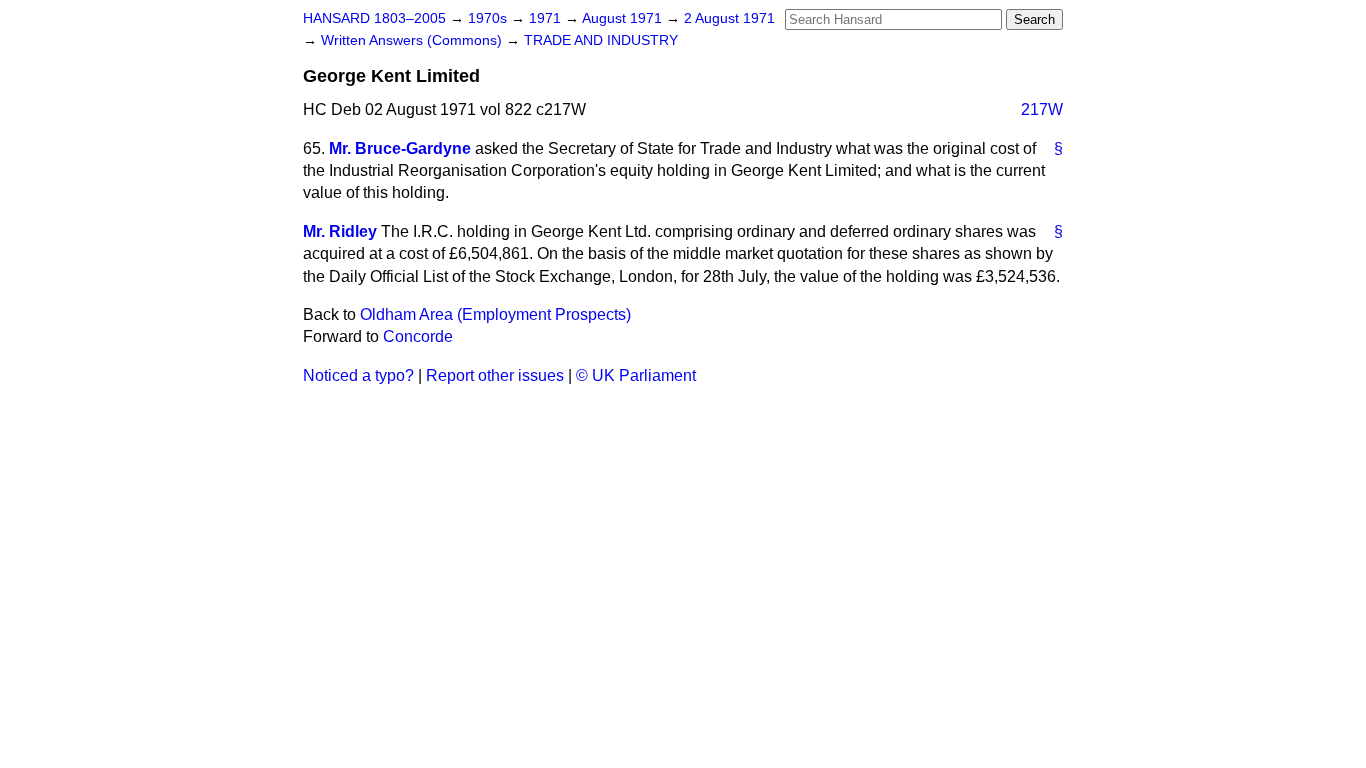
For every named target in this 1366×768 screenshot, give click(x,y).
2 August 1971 (729, 18)
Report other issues (495, 375)
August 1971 (624, 18)
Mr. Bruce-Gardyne (400, 148)
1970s (489, 18)
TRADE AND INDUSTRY (601, 40)
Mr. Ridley (340, 231)
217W (1042, 109)
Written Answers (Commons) (413, 40)
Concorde (418, 336)
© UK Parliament (636, 375)
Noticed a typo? (358, 375)
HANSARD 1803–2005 (374, 18)
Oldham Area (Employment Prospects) (495, 314)
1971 (547, 18)
